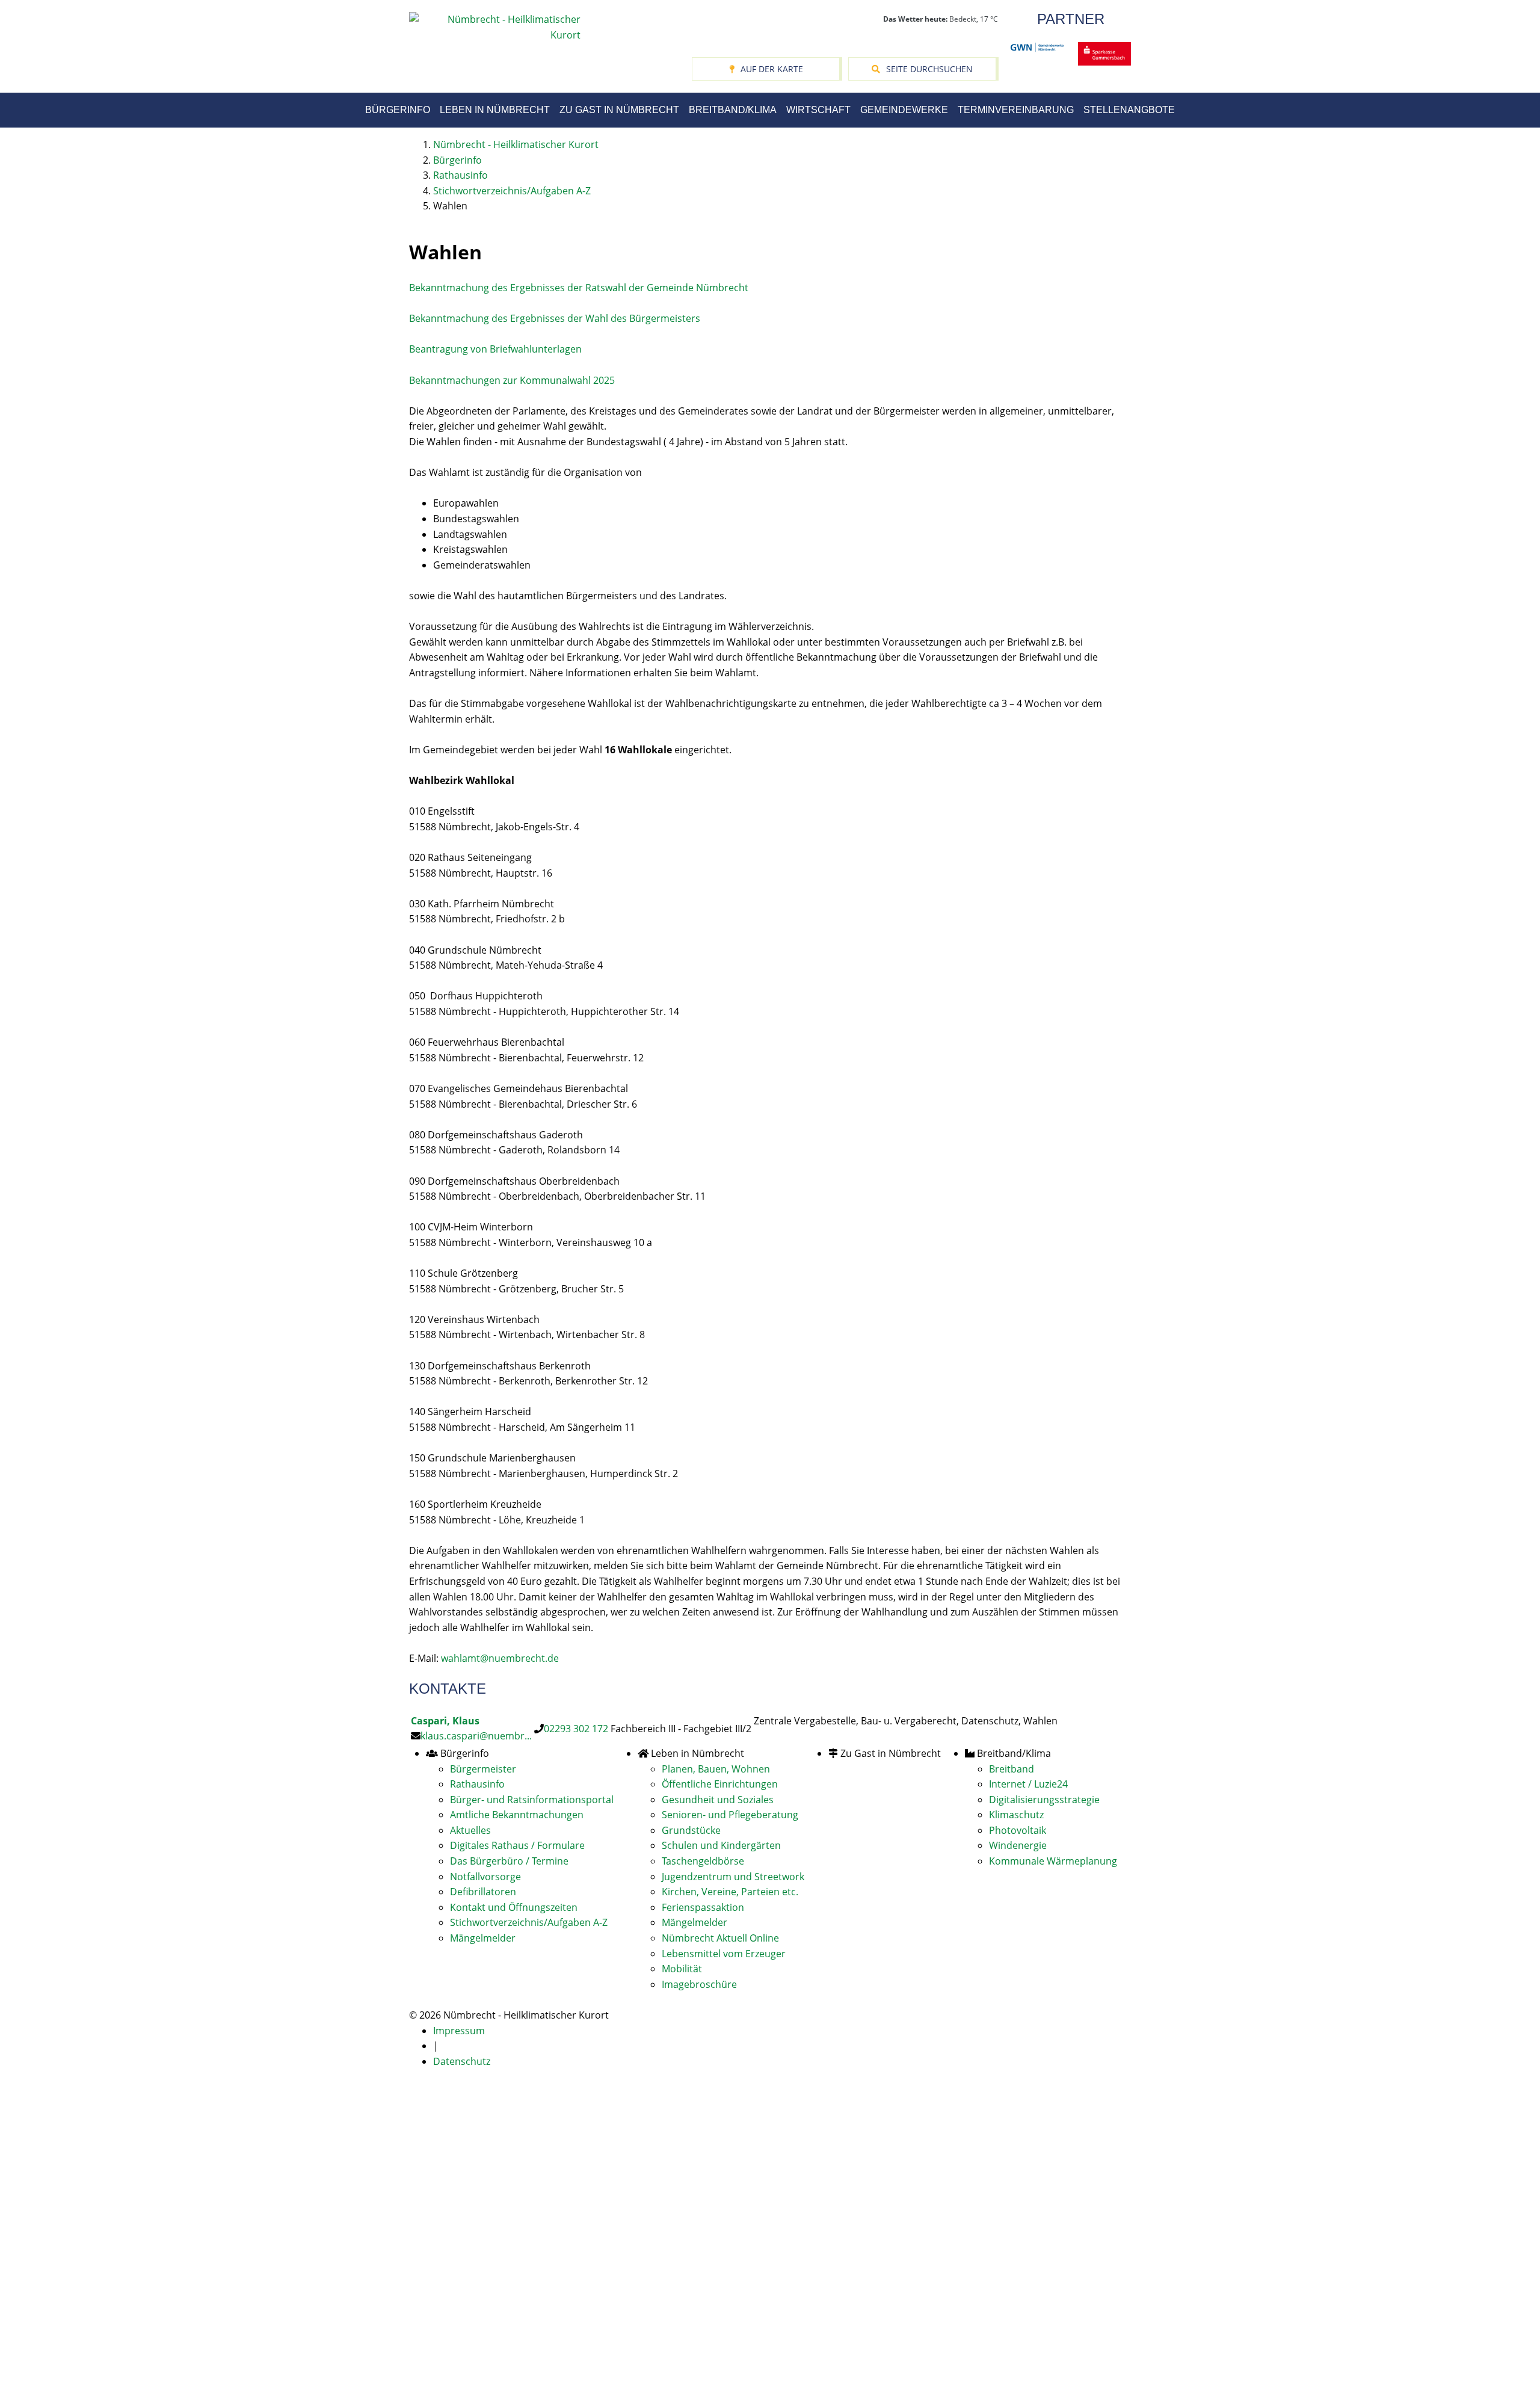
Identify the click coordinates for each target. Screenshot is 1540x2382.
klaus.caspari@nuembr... (476, 1736)
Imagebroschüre (699, 1984)
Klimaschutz (1016, 1815)
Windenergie (1018, 1845)
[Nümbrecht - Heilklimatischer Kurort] (495, 26)
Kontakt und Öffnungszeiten (514, 1907)
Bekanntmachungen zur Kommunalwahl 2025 (512, 380)
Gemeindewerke (904, 110)
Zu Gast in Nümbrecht (619, 110)
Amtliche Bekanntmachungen (517, 1815)
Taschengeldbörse (703, 1861)
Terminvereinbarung (1016, 110)
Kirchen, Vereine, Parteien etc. (730, 1892)
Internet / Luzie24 (1028, 1784)
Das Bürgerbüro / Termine (509, 1861)
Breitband (1012, 1769)
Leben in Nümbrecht (495, 110)
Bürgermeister (483, 1769)
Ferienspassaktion (703, 1907)
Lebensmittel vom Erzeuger (724, 1954)
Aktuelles (470, 1830)
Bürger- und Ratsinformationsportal (532, 1800)
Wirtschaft (818, 110)
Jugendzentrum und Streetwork (733, 1877)
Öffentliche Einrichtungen (720, 1784)
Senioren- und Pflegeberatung (730, 1815)
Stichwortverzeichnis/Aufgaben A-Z (529, 1922)
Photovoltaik (1018, 1830)
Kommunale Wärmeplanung (1053, 1861)
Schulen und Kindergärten (721, 1845)
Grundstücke (691, 1830)
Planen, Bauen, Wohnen (716, 1769)
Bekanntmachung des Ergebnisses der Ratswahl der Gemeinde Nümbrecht (579, 288)
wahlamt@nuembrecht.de (500, 1658)
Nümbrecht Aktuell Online (720, 1938)
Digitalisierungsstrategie (1044, 1800)
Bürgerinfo (398, 110)
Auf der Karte (772, 69)
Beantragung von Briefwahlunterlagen (495, 349)
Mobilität (682, 1969)
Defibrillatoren (483, 1892)
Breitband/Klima (733, 110)
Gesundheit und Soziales (718, 1800)
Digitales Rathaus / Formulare (517, 1845)
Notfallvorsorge (485, 1877)
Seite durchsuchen (929, 69)
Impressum (459, 2031)
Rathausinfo (477, 1784)
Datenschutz (462, 2061)
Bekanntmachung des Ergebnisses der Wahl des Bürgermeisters (555, 318)
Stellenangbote (1129, 110)
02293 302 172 (576, 1729)
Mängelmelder (483, 1938)
